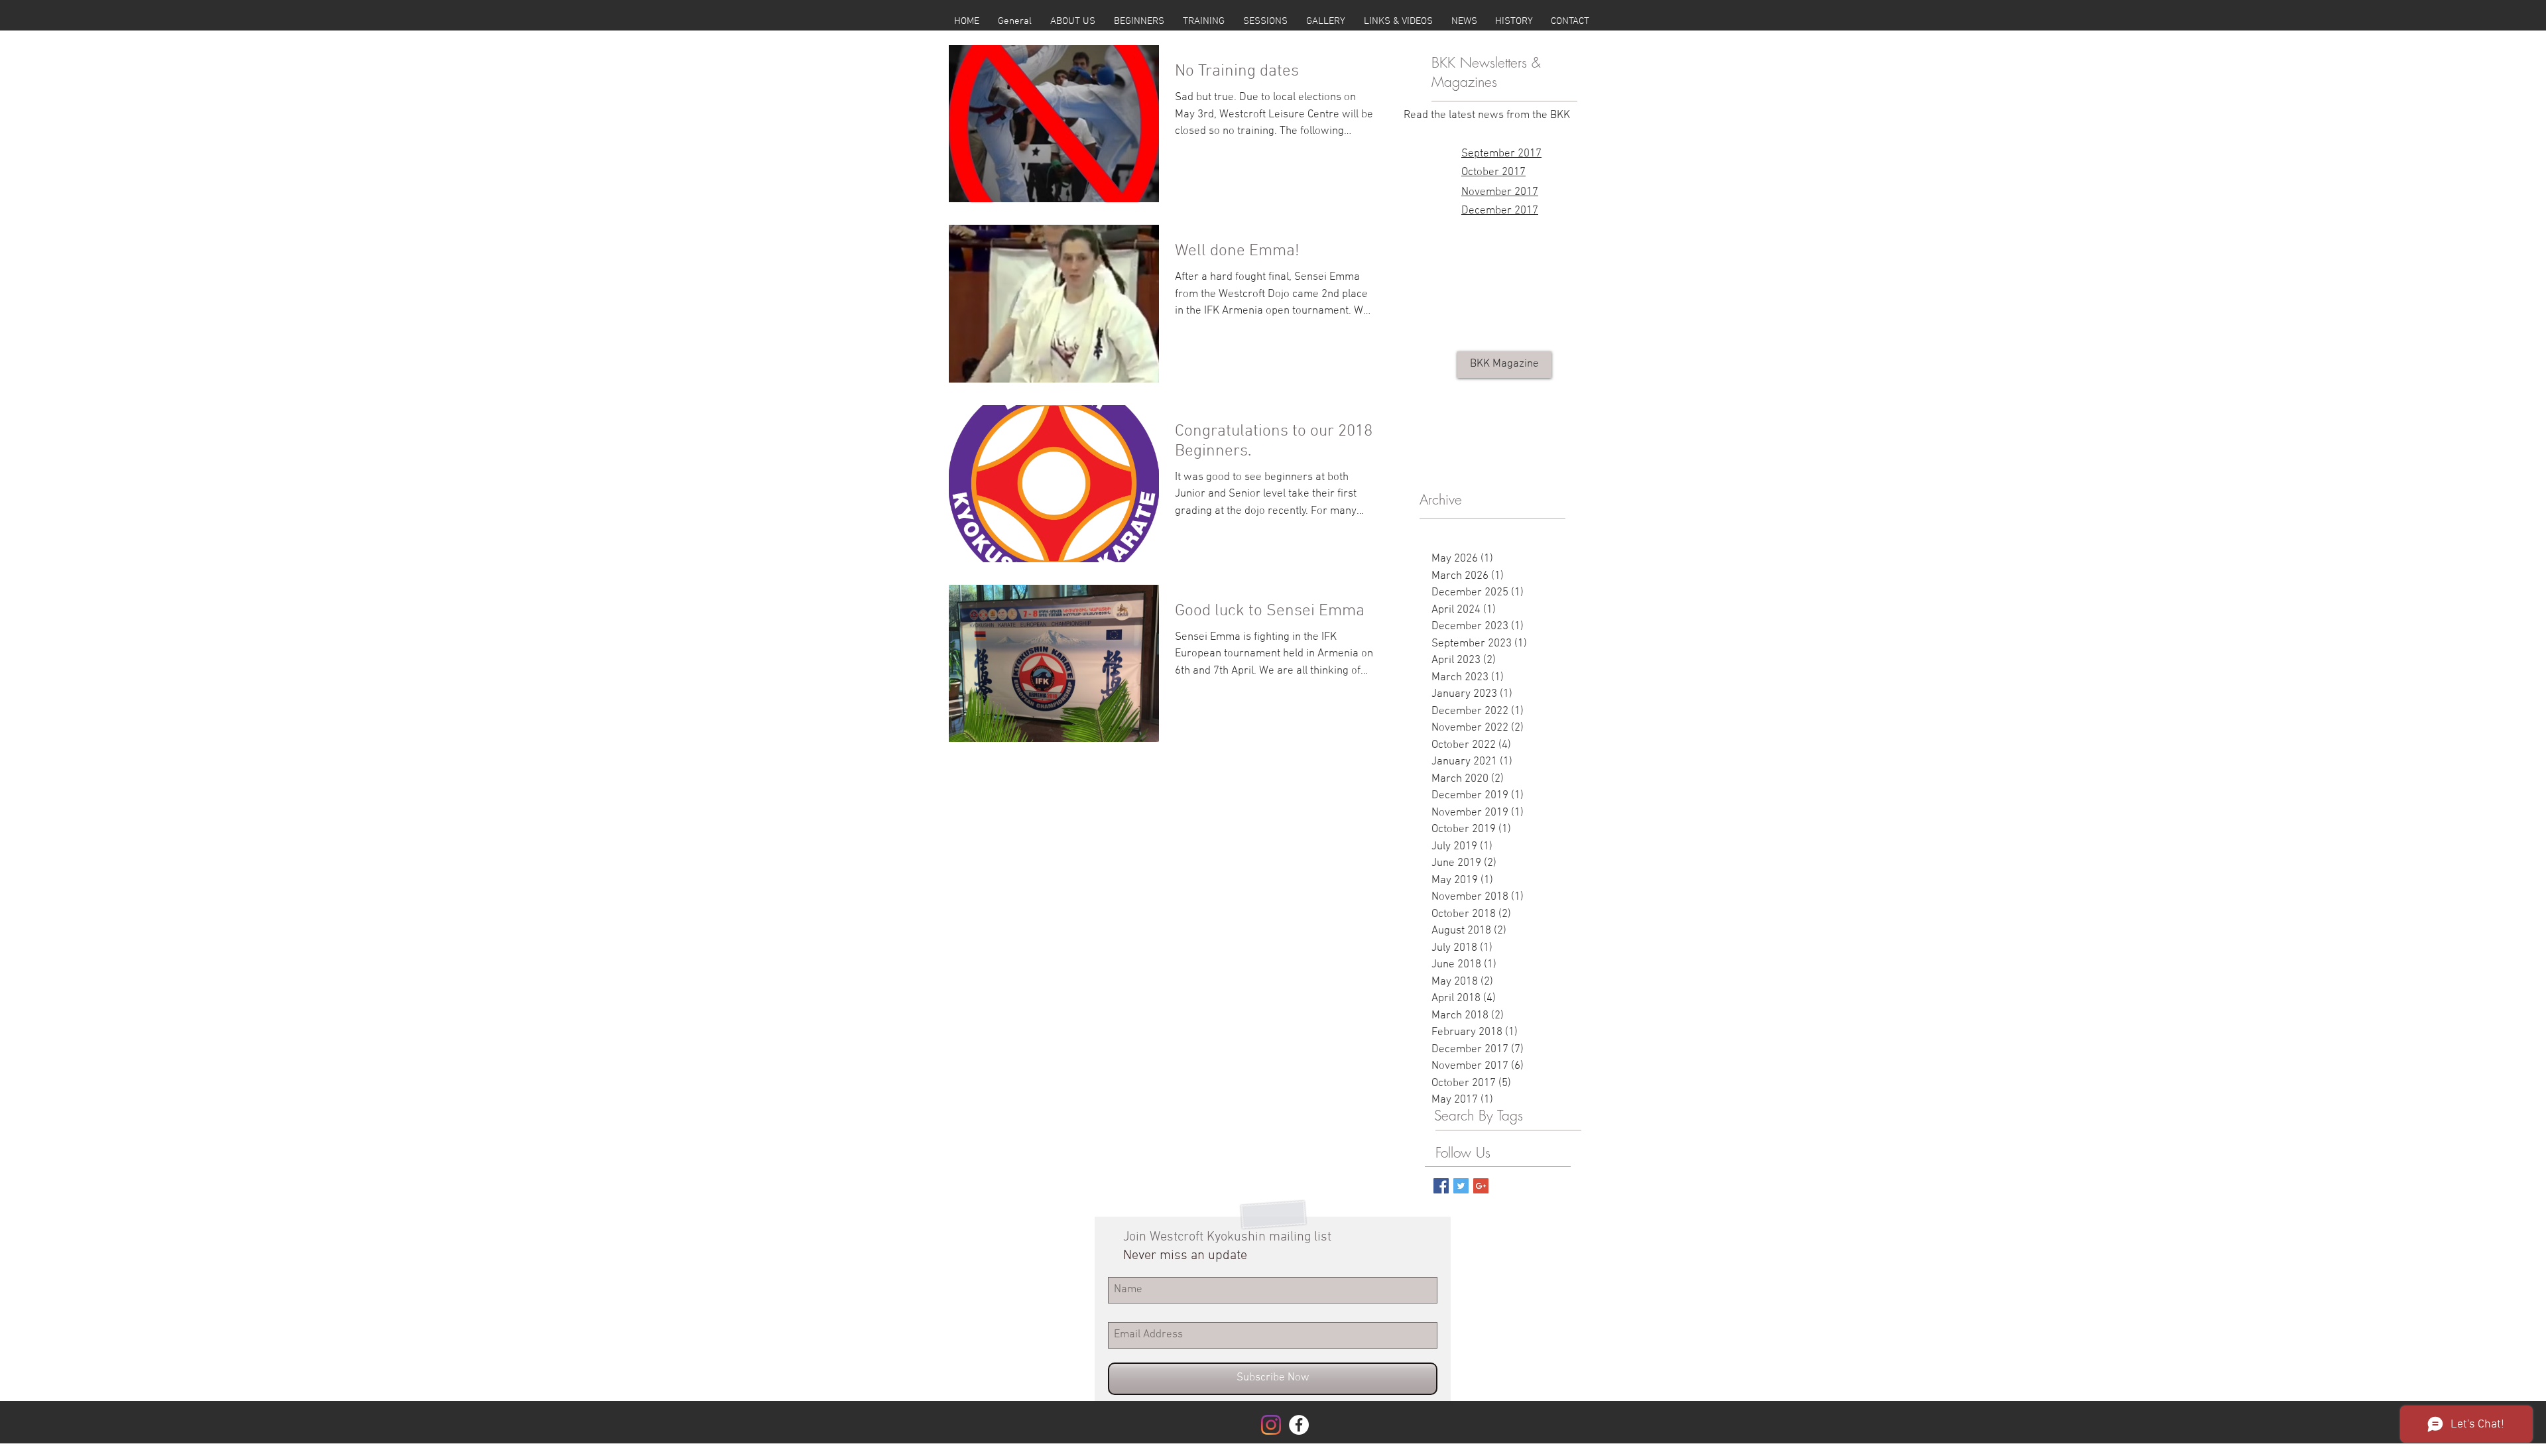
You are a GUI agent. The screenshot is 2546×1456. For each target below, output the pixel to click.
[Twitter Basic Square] (1461, 1186)
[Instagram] (1271, 1425)
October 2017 (1493, 172)
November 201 (1497, 192)
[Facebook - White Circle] (1299, 1425)
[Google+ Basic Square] (1481, 1186)
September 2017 (1501, 154)
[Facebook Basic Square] (1441, 1186)
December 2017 (1500, 211)
